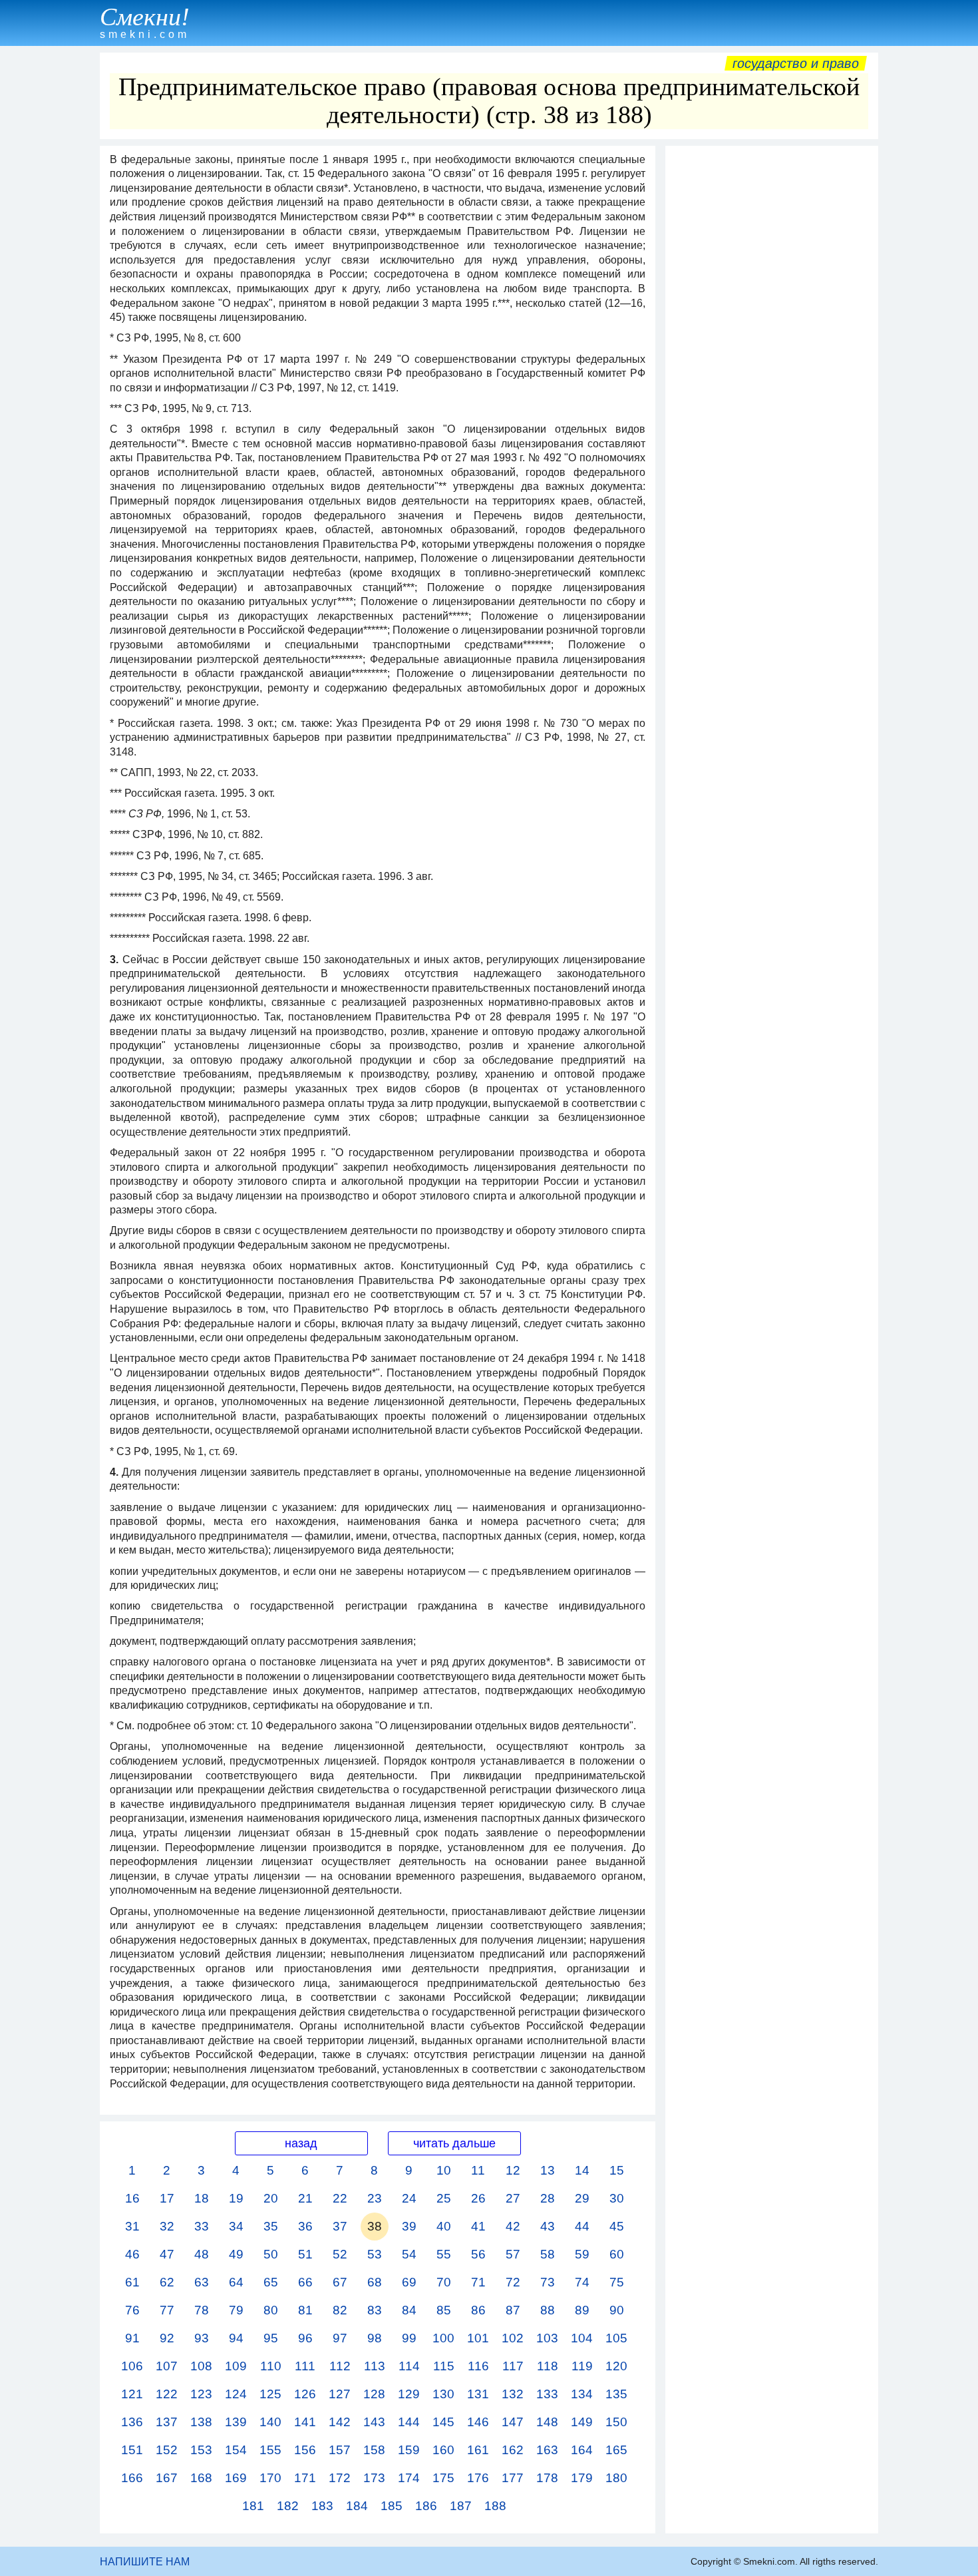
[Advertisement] (772, 352)
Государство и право (796, 63)
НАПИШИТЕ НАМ (145, 2562)
